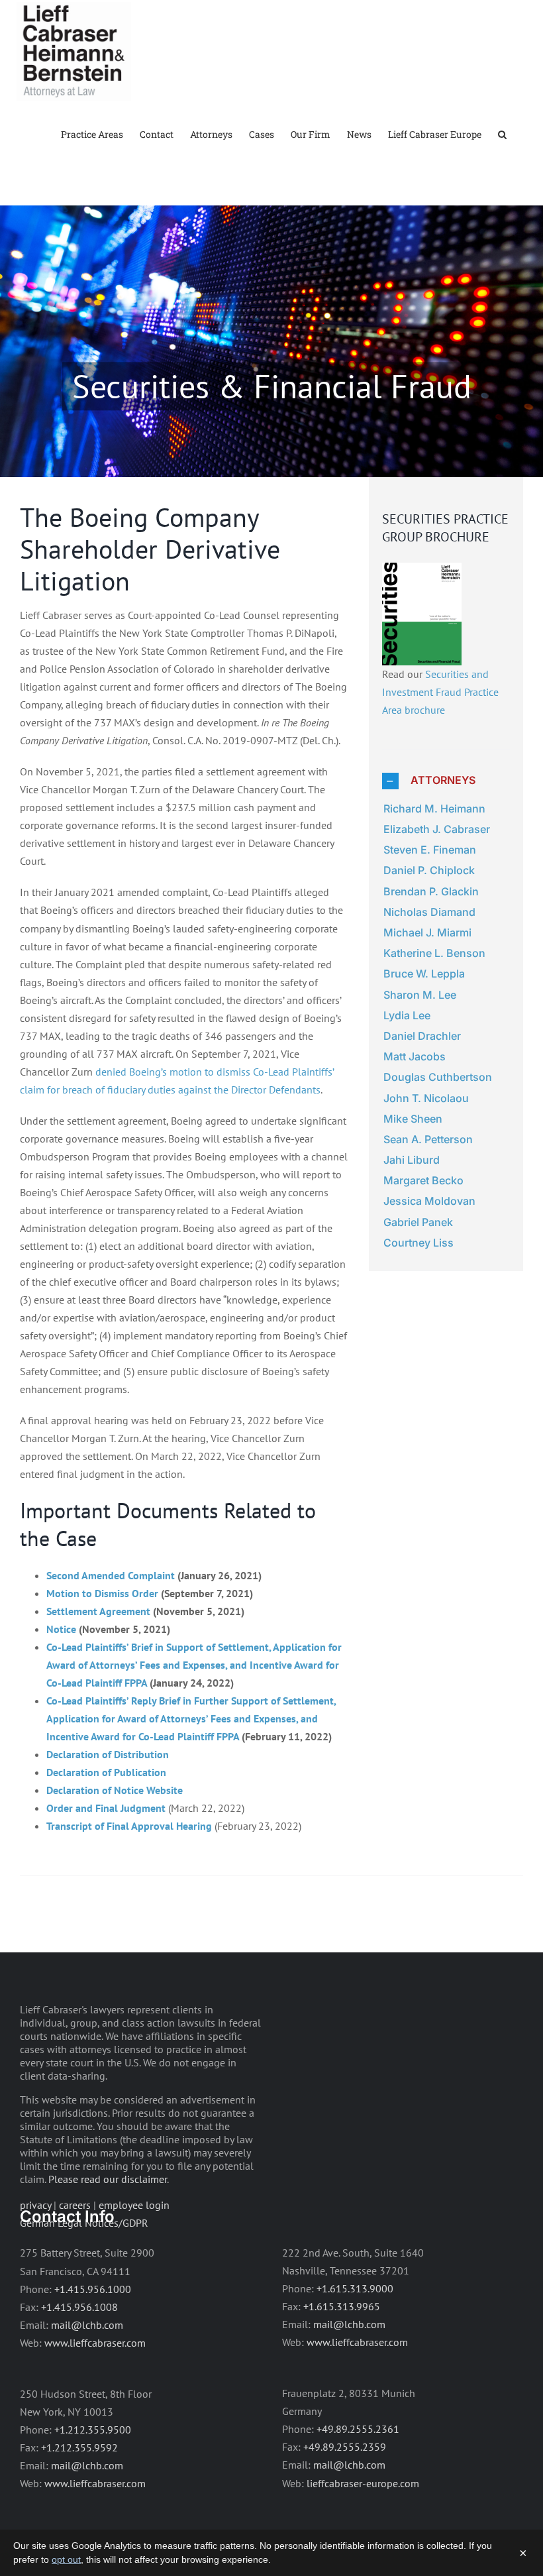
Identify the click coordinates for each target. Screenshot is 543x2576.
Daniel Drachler (422, 1036)
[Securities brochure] (422, 571)
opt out (66, 2559)
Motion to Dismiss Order (102, 1593)
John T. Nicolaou (426, 1098)
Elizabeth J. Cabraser (437, 829)
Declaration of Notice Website (115, 1790)
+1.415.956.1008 (79, 2307)
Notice (61, 1629)
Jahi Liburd (412, 1160)
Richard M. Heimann (434, 809)
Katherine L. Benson (434, 953)
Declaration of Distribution (108, 1754)
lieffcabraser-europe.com (363, 2483)
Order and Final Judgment (106, 1808)
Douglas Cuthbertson (438, 1077)
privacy (35, 2205)
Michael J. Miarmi (427, 932)
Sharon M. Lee (420, 995)
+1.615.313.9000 (355, 2288)
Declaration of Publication (106, 1772)
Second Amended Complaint (111, 1575)
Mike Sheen (413, 1119)
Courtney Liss (419, 1243)
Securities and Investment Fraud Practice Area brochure (440, 692)
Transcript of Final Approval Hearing (129, 1826)
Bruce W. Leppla (424, 974)
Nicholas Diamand (429, 912)
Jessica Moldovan (429, 1201)
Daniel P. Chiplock (429, 870)
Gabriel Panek (418, 1222)
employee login (134, 2205)
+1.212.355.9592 (79, 2447)
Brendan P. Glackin (431, 891)
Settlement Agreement (98, 1611)
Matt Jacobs (415, 1056)
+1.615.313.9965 (342, 2306)
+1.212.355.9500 (93, 2430)
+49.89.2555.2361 (358, 2429)
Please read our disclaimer (108, 2179)
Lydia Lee (407, 1015)
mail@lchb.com (87, 2325)
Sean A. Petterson (428, 1139)
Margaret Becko (423, 1180)
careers (75, 2205)
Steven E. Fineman (430, 850)
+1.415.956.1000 (93, 2289)
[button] (502, 134)
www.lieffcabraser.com (95, 2343)
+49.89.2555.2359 (345, 2447)
